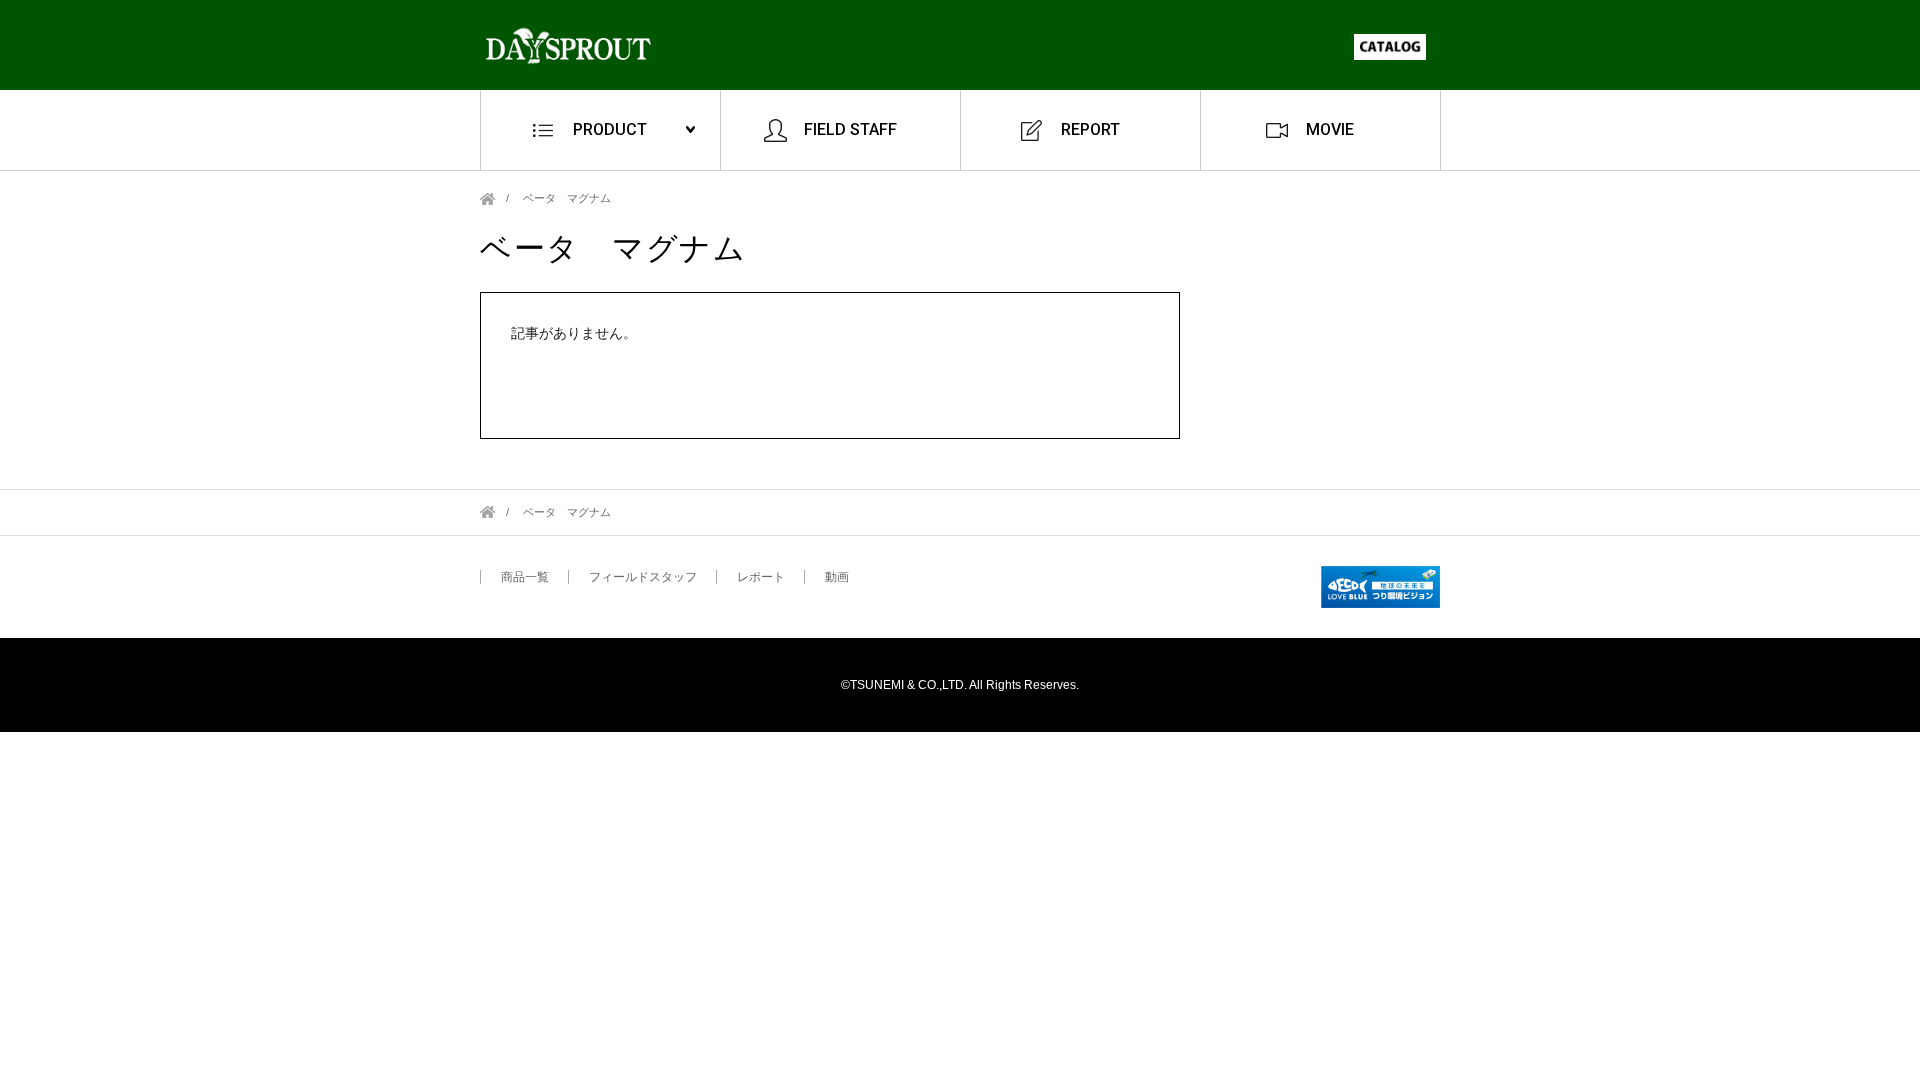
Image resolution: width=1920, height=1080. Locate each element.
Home (487, 198)
